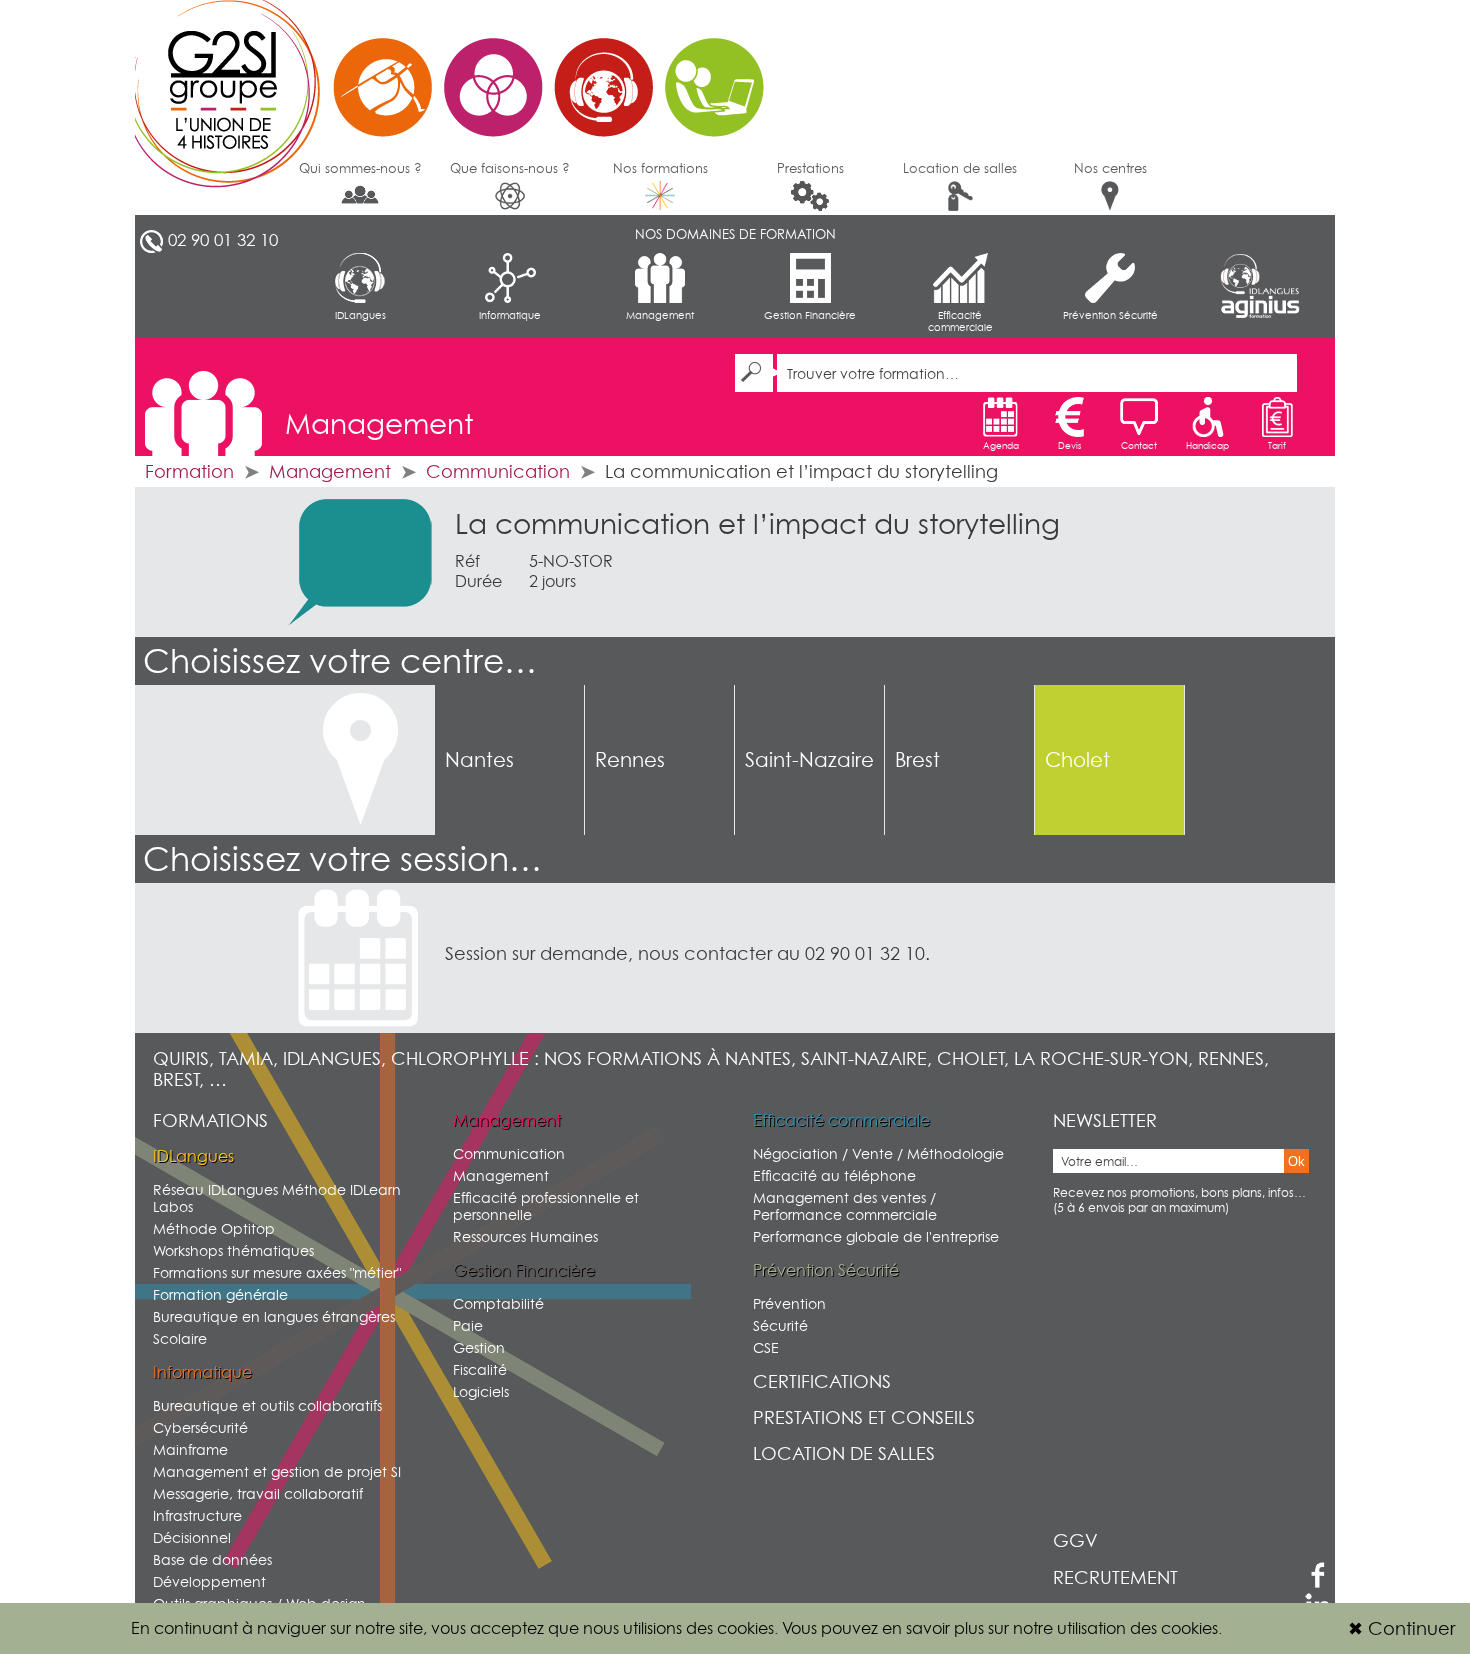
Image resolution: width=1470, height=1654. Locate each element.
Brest (917, 760)
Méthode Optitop (214, 1228)
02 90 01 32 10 (223, 240)
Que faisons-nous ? (510, 168)
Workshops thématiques (233, 1250)
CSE (766, 1347)
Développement (209, 1581)
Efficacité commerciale (960, 321)
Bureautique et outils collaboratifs (267, 1405)
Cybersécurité (200, 1427)
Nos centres (1110, 168)
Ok (1296, 1161)
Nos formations (660, 168)
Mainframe (190, 1449)
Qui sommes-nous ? (360, 168)
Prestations (810, 168)
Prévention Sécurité (1110, 315)
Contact (1139, 445)
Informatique (510, 315)
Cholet (1077, 760)
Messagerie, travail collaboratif (258, 1493)
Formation (189, 471)
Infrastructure (197, 1515)
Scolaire (180, 1338)
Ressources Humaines (525, 1236)
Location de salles (960, 168)
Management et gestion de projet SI (277, 1471)
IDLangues (360, 315)
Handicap (1207, 445)
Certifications (822, 1381)
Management (660, 315)
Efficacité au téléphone (834, 1175)
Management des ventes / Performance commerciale (845, 1206)
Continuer (1401, 1628)
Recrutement (1115, 1577)
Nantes (479, 760)
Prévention (789, 1303)
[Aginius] (1260, 307)
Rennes (630, 760)
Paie (468, 1325)
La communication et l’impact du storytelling (757, 524)
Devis (1069, 445)
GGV (1075, 1540)
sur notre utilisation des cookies (1103, 1628)
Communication (498, 471)
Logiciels (481, 1391)
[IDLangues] (1260, 274)
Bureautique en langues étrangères (274, 1316)
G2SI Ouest (460, 75)
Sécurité (780, 1325)
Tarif (1277, 445)
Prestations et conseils (864, 1417)
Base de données (212, 1559)
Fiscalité (480, 1369)
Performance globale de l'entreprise (876, 1236)
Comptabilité (498, 1303)
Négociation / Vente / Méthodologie (878, 1153)
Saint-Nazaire (809, 760)
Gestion (479, 1347)
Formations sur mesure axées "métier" (277, 1272)
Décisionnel (192, 1537)
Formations (210, 1120)
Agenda (1001, 445)
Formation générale (220, 1294)
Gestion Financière (810, 315)
